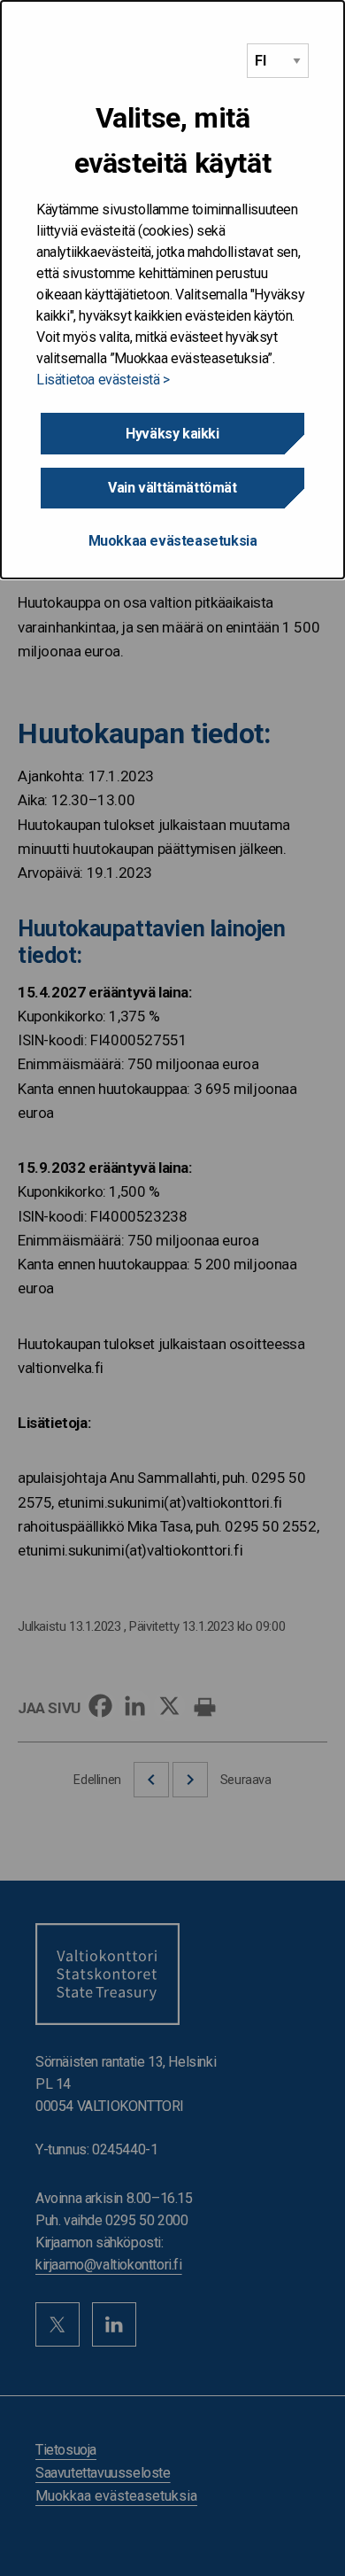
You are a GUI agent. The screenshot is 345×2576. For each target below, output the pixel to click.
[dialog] (172, 290)
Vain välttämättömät (172, 488)
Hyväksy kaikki (172, 434)
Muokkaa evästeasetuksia (173, 541)
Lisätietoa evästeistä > (103, 380)
